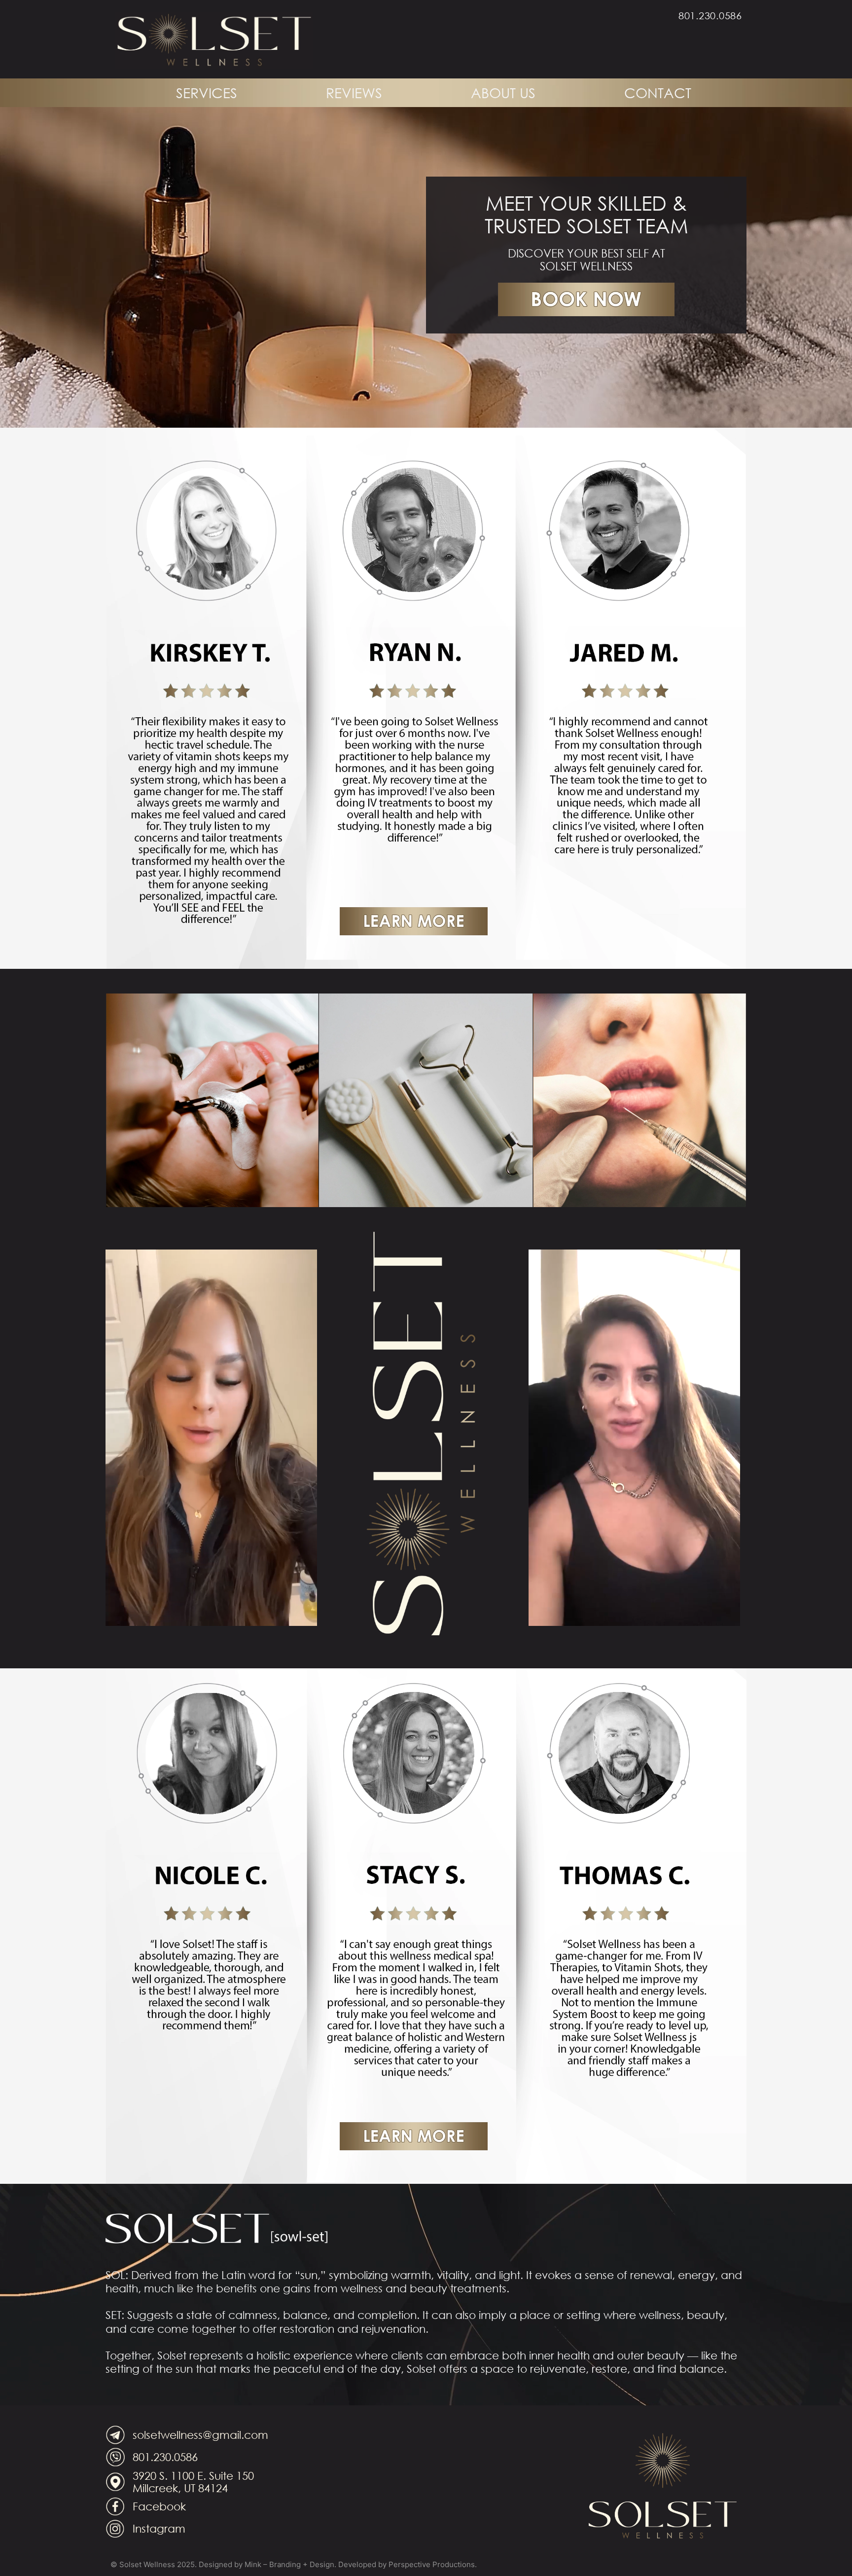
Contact (658, 92)
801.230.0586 (710, 16)
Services (207, 92)
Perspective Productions (432, 2564)
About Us (503, 92)
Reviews (354, 92)
